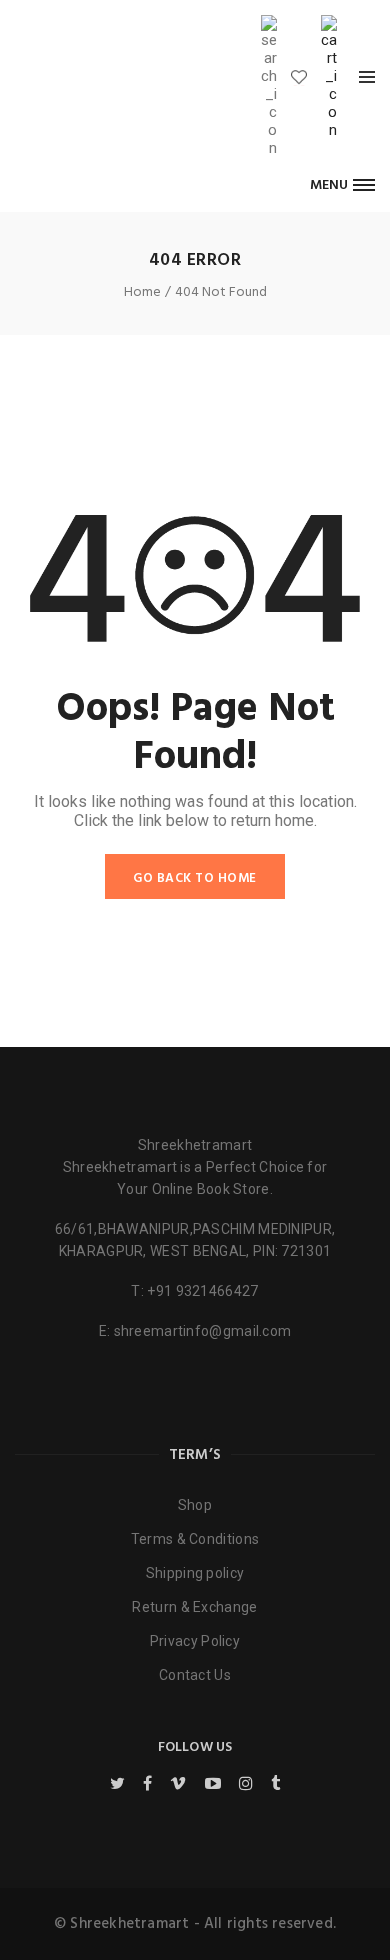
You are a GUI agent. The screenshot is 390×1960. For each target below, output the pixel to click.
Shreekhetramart (195, 1145)
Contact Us (195, 1675)
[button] (342, 184)
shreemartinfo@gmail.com (203, 1331)
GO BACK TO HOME (195, 878)
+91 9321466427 (202, 1291)
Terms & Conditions (195, 1539)
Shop (195, 1505)
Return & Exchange (194, 1607)
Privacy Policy (195, 1641)
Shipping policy (195, 1573)
